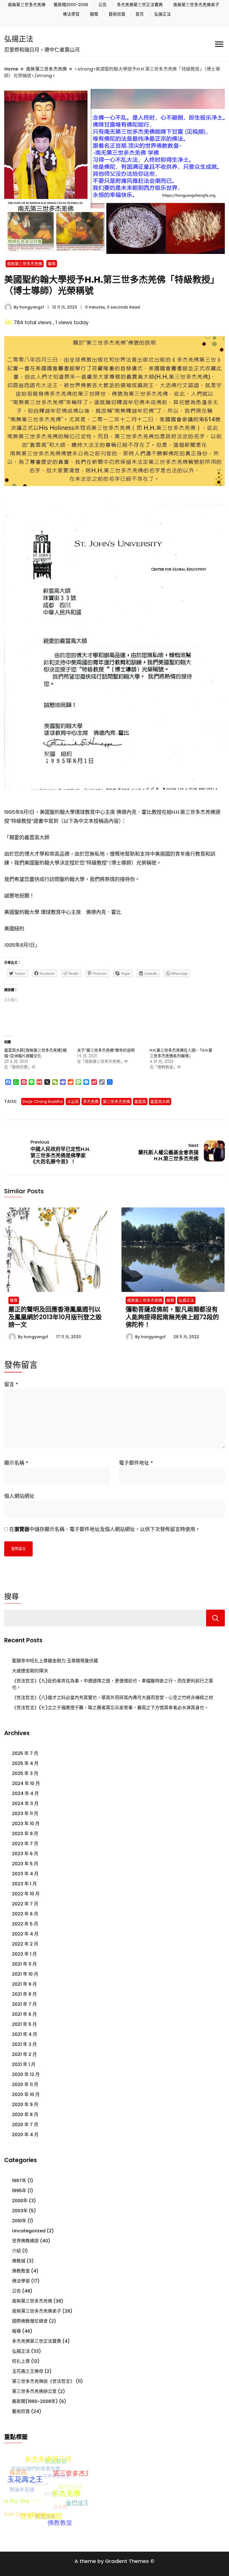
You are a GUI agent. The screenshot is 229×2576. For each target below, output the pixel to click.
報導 (94, 14)
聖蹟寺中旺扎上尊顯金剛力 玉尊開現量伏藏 (55, 1661)
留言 (11, 1384)
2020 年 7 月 (25, 2125)
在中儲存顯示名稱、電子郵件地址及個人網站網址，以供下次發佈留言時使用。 (105, 1529)
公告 (102, 5)
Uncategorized (29, 2231)
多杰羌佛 (91, 1102)
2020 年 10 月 (26, 2094)
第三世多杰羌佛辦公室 (34, 2391)
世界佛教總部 (25, 2241)
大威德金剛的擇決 (30, 1671)
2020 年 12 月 (26, 2074)
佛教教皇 (21, 2271)
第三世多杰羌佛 (116, 1102)
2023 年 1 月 (24, 1884)
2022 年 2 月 (25, 1944)
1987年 (19, 2181)
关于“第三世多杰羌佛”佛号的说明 (106, 1050)
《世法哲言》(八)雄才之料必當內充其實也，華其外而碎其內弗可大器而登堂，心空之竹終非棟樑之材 (113, 1698)
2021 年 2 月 (24, 2054)
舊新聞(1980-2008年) (35, 2401)
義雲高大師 (160, 1102)
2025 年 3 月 (25, 1773)
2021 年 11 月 (24, 1964)
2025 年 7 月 (25, 1753)
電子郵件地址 (136, 1463)
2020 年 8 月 (25, 2115)
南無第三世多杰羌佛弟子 (196, 5)
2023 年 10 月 (26, 1824)
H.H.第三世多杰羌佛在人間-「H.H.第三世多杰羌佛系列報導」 (181, 1053)
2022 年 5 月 (25, 1924)
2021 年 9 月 (24, 1984)
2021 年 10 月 (25, 1974)
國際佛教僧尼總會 (30, 2321)
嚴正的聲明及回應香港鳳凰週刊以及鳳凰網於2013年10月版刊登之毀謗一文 (55, 1317)
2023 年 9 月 (25, 1834)
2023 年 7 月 (25, 1844)
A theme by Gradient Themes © (115, 2561)
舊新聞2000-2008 (71, 5)
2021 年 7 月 (24, 2004)
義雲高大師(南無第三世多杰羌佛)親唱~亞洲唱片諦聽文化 (35, 1053)
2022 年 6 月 (25, 1914)
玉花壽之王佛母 (28, 2371)
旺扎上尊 (21, 2361)
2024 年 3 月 (25, 1804)
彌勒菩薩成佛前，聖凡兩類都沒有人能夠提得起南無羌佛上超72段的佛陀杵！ (172, 1317)
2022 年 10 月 (26, 1894)
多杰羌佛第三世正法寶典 (140, 5)
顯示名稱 (16, 1463)
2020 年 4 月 (25, 2135)
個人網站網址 (19, 1496)
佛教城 (19, 2261)
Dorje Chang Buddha (43, 1102)
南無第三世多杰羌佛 (27, 5)
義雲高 (140, 1102)
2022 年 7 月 (25, 1904)
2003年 (20, 2211)
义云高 (73, 1102)
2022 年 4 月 (25, 1934)
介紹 (16, 2251)
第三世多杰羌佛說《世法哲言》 (43, 2381)
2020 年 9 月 (25, 2105)
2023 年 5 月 (25, 1864)
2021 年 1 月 (24, 2064)
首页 (140, 14)
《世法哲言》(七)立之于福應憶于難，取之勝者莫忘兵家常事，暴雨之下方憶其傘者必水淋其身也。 (110, 1708)
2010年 (19, 2221)
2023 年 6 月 (25, 1854)
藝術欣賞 (117, 14)
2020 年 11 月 (25, 2084)
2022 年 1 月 (24, 1954)
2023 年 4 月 (25, 1874)
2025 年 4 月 (25, 1763)
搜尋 (11, 1597)
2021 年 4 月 (25, 2034)
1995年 (19, 2191)
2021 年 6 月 (24, 2014)
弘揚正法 (163, 14)
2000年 (20, 2201)
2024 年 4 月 (25, 1793)
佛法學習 (71, 14)
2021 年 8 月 (24, 1994)
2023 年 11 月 (25, 1814)
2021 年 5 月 (24, 2024)
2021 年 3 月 (24, 2044)
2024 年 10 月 (26, 1783)
